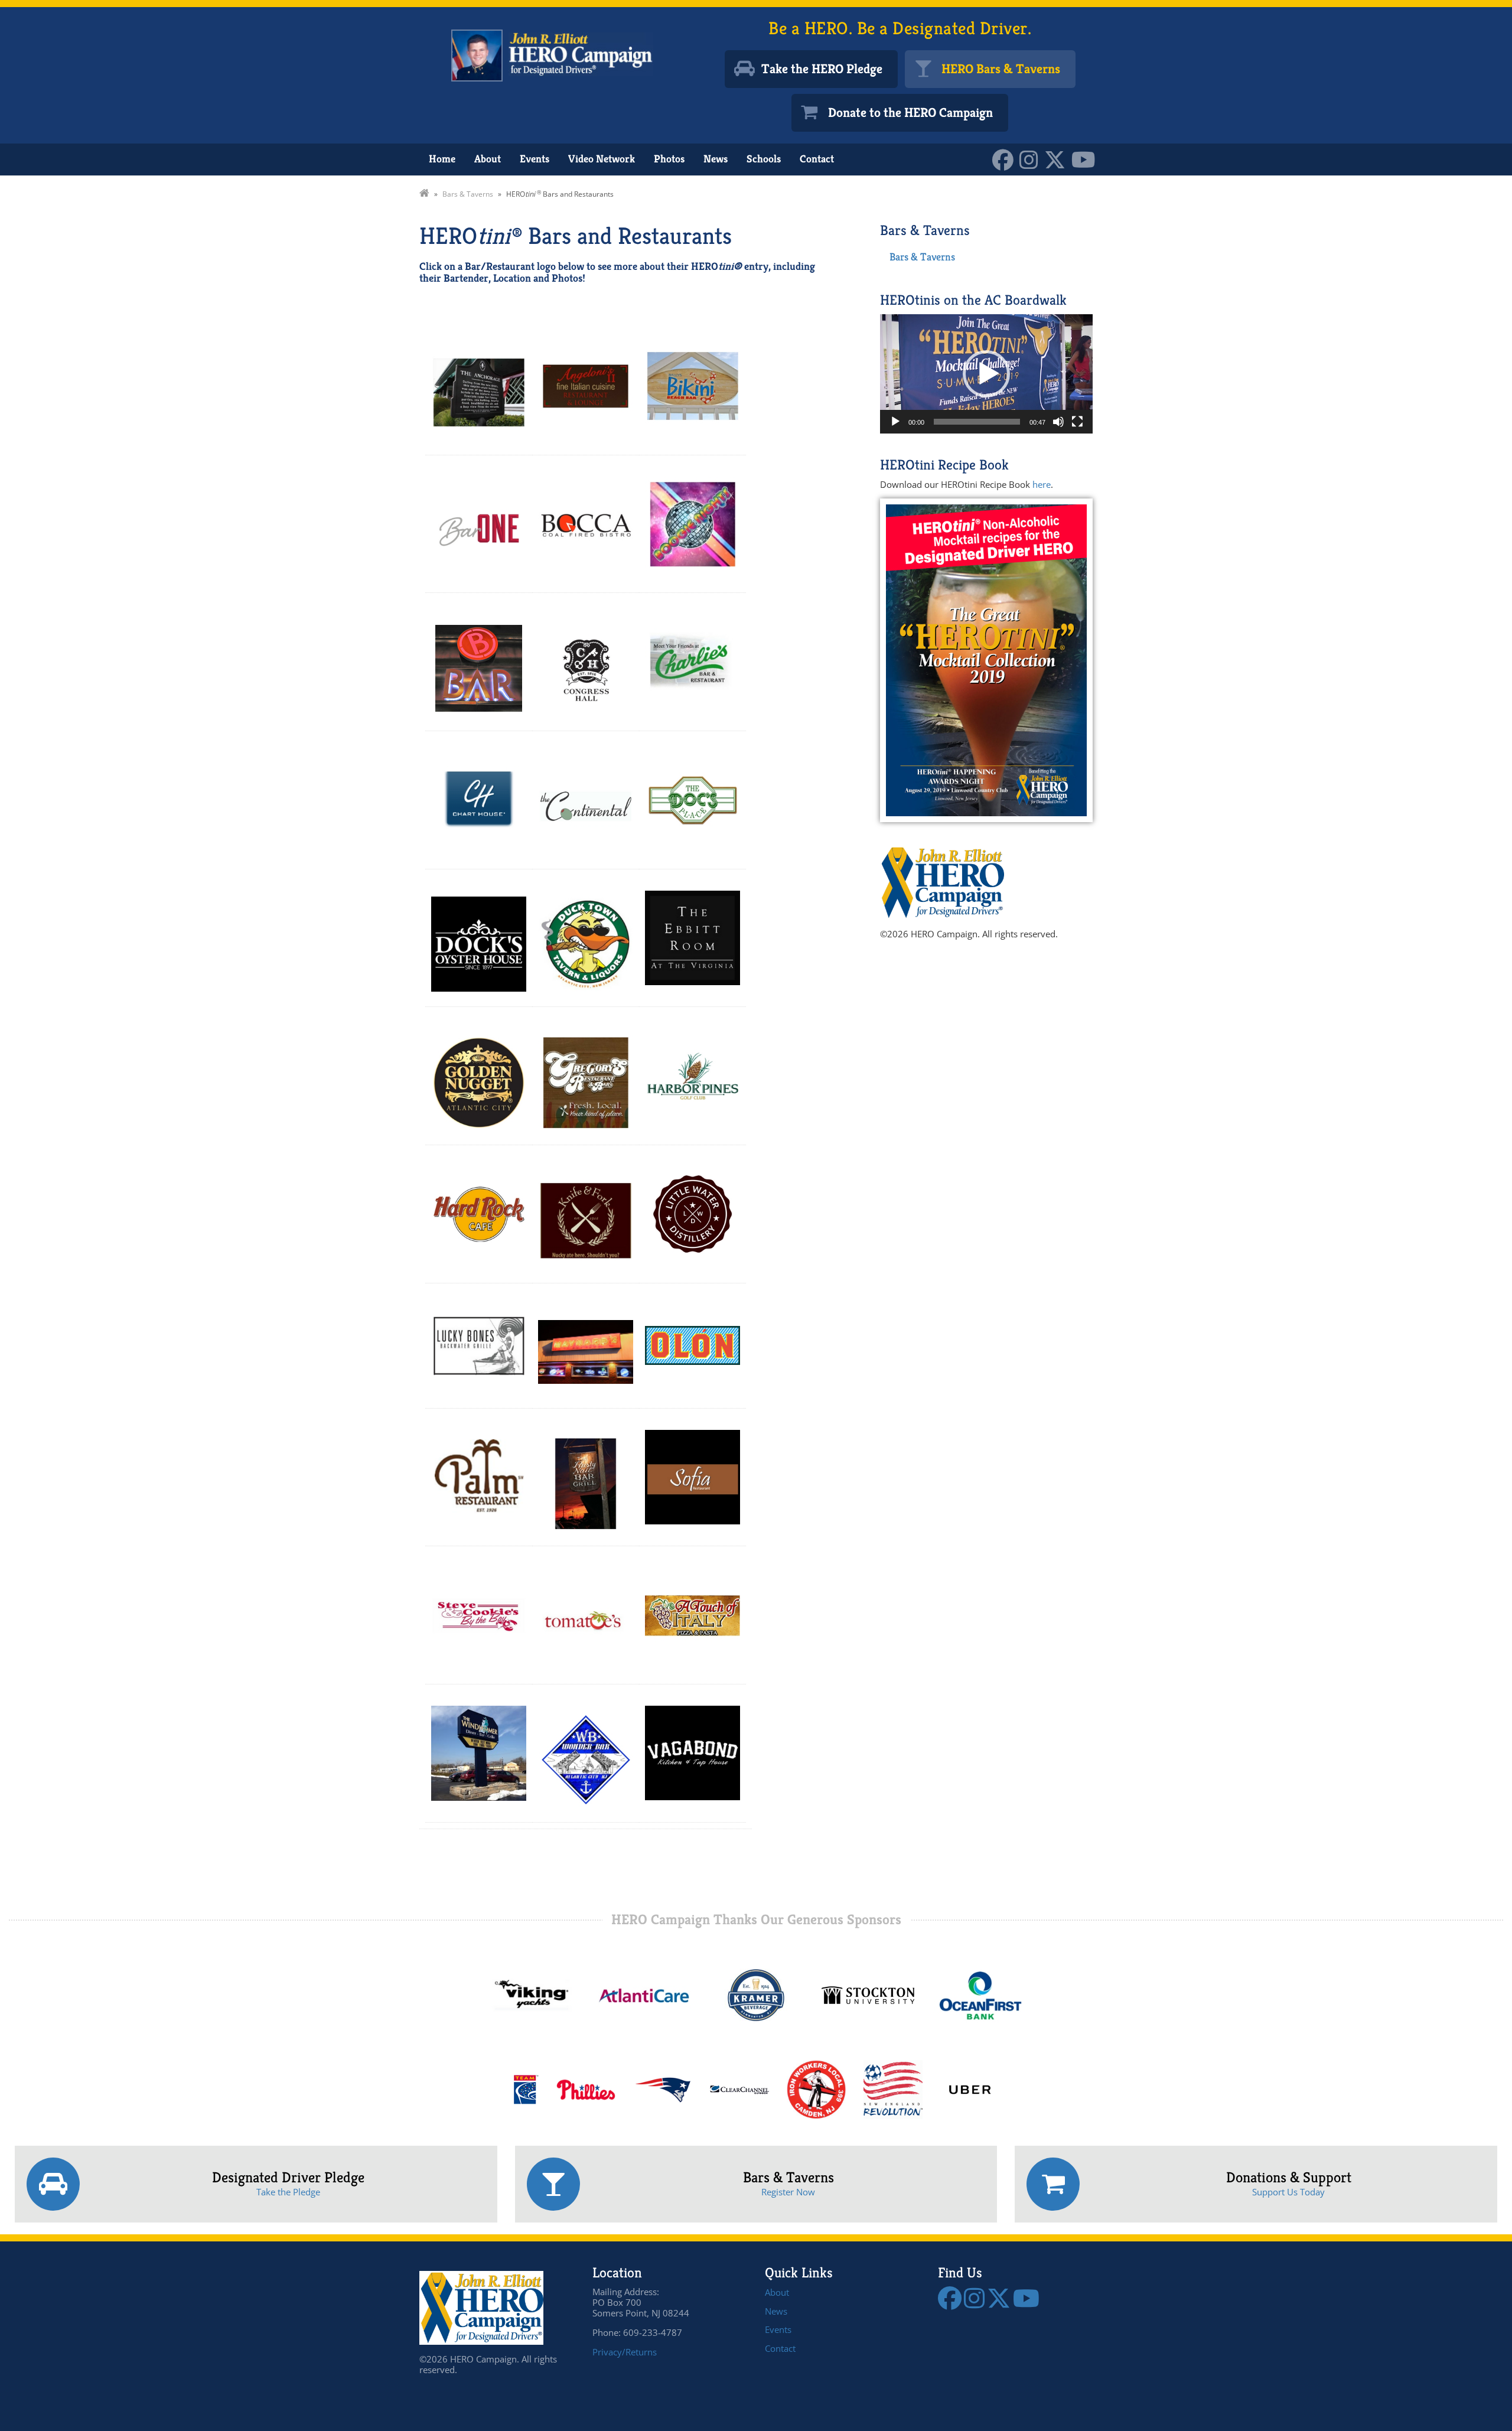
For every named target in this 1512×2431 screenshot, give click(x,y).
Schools (764, 159)
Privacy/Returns (625, 2352)
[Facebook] (1006, 159)
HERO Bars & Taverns (1001, 69)
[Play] (895, 422)
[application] (986, 374)
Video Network (602, 159)
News (716, 159)
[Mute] (1058, 422)
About (488, 159)
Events (535, 159)
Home (442, 159)
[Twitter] (1058, 159)
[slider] (977, 422)
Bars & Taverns (922, 257)
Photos (669, 159)
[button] (986, 374)
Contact (817, 159)
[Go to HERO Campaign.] (424, 194)
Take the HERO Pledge (822, 69)
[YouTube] (1086, 159)
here (1042, 484)
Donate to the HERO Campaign (910, 113)
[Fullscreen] (1077, 422)
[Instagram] (1032, 159)
